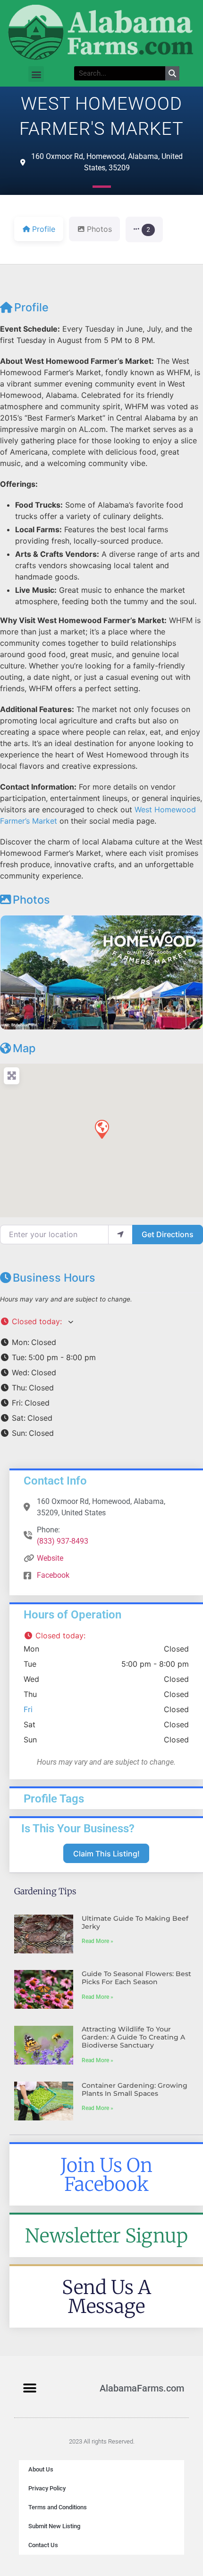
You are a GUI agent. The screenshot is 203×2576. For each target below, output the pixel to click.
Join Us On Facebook (106, 2175)
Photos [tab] (99, 229)
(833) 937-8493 (63, 1541)
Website (50, 1558)
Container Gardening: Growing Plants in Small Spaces (135, 2089)
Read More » (97, 1941)
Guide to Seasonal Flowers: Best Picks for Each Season (136, 1978)
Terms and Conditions (58, 2507)
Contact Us (43, 2545)
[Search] (172, 73)
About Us (41, 2469)
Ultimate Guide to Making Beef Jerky (135, 1922)
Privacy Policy (47, 2488)
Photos (31, 900)
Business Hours (54, 1278)
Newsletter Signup (106, 2236)
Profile (31, 307)
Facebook (53, 1575)
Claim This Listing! (106, 1854)
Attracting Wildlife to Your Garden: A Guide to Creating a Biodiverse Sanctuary (133, 2037)
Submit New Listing (54, 2526)
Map (24, 1048)
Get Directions (168, 1234)
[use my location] (120, 1234)
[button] (36, 74)
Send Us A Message (106, 2297)
